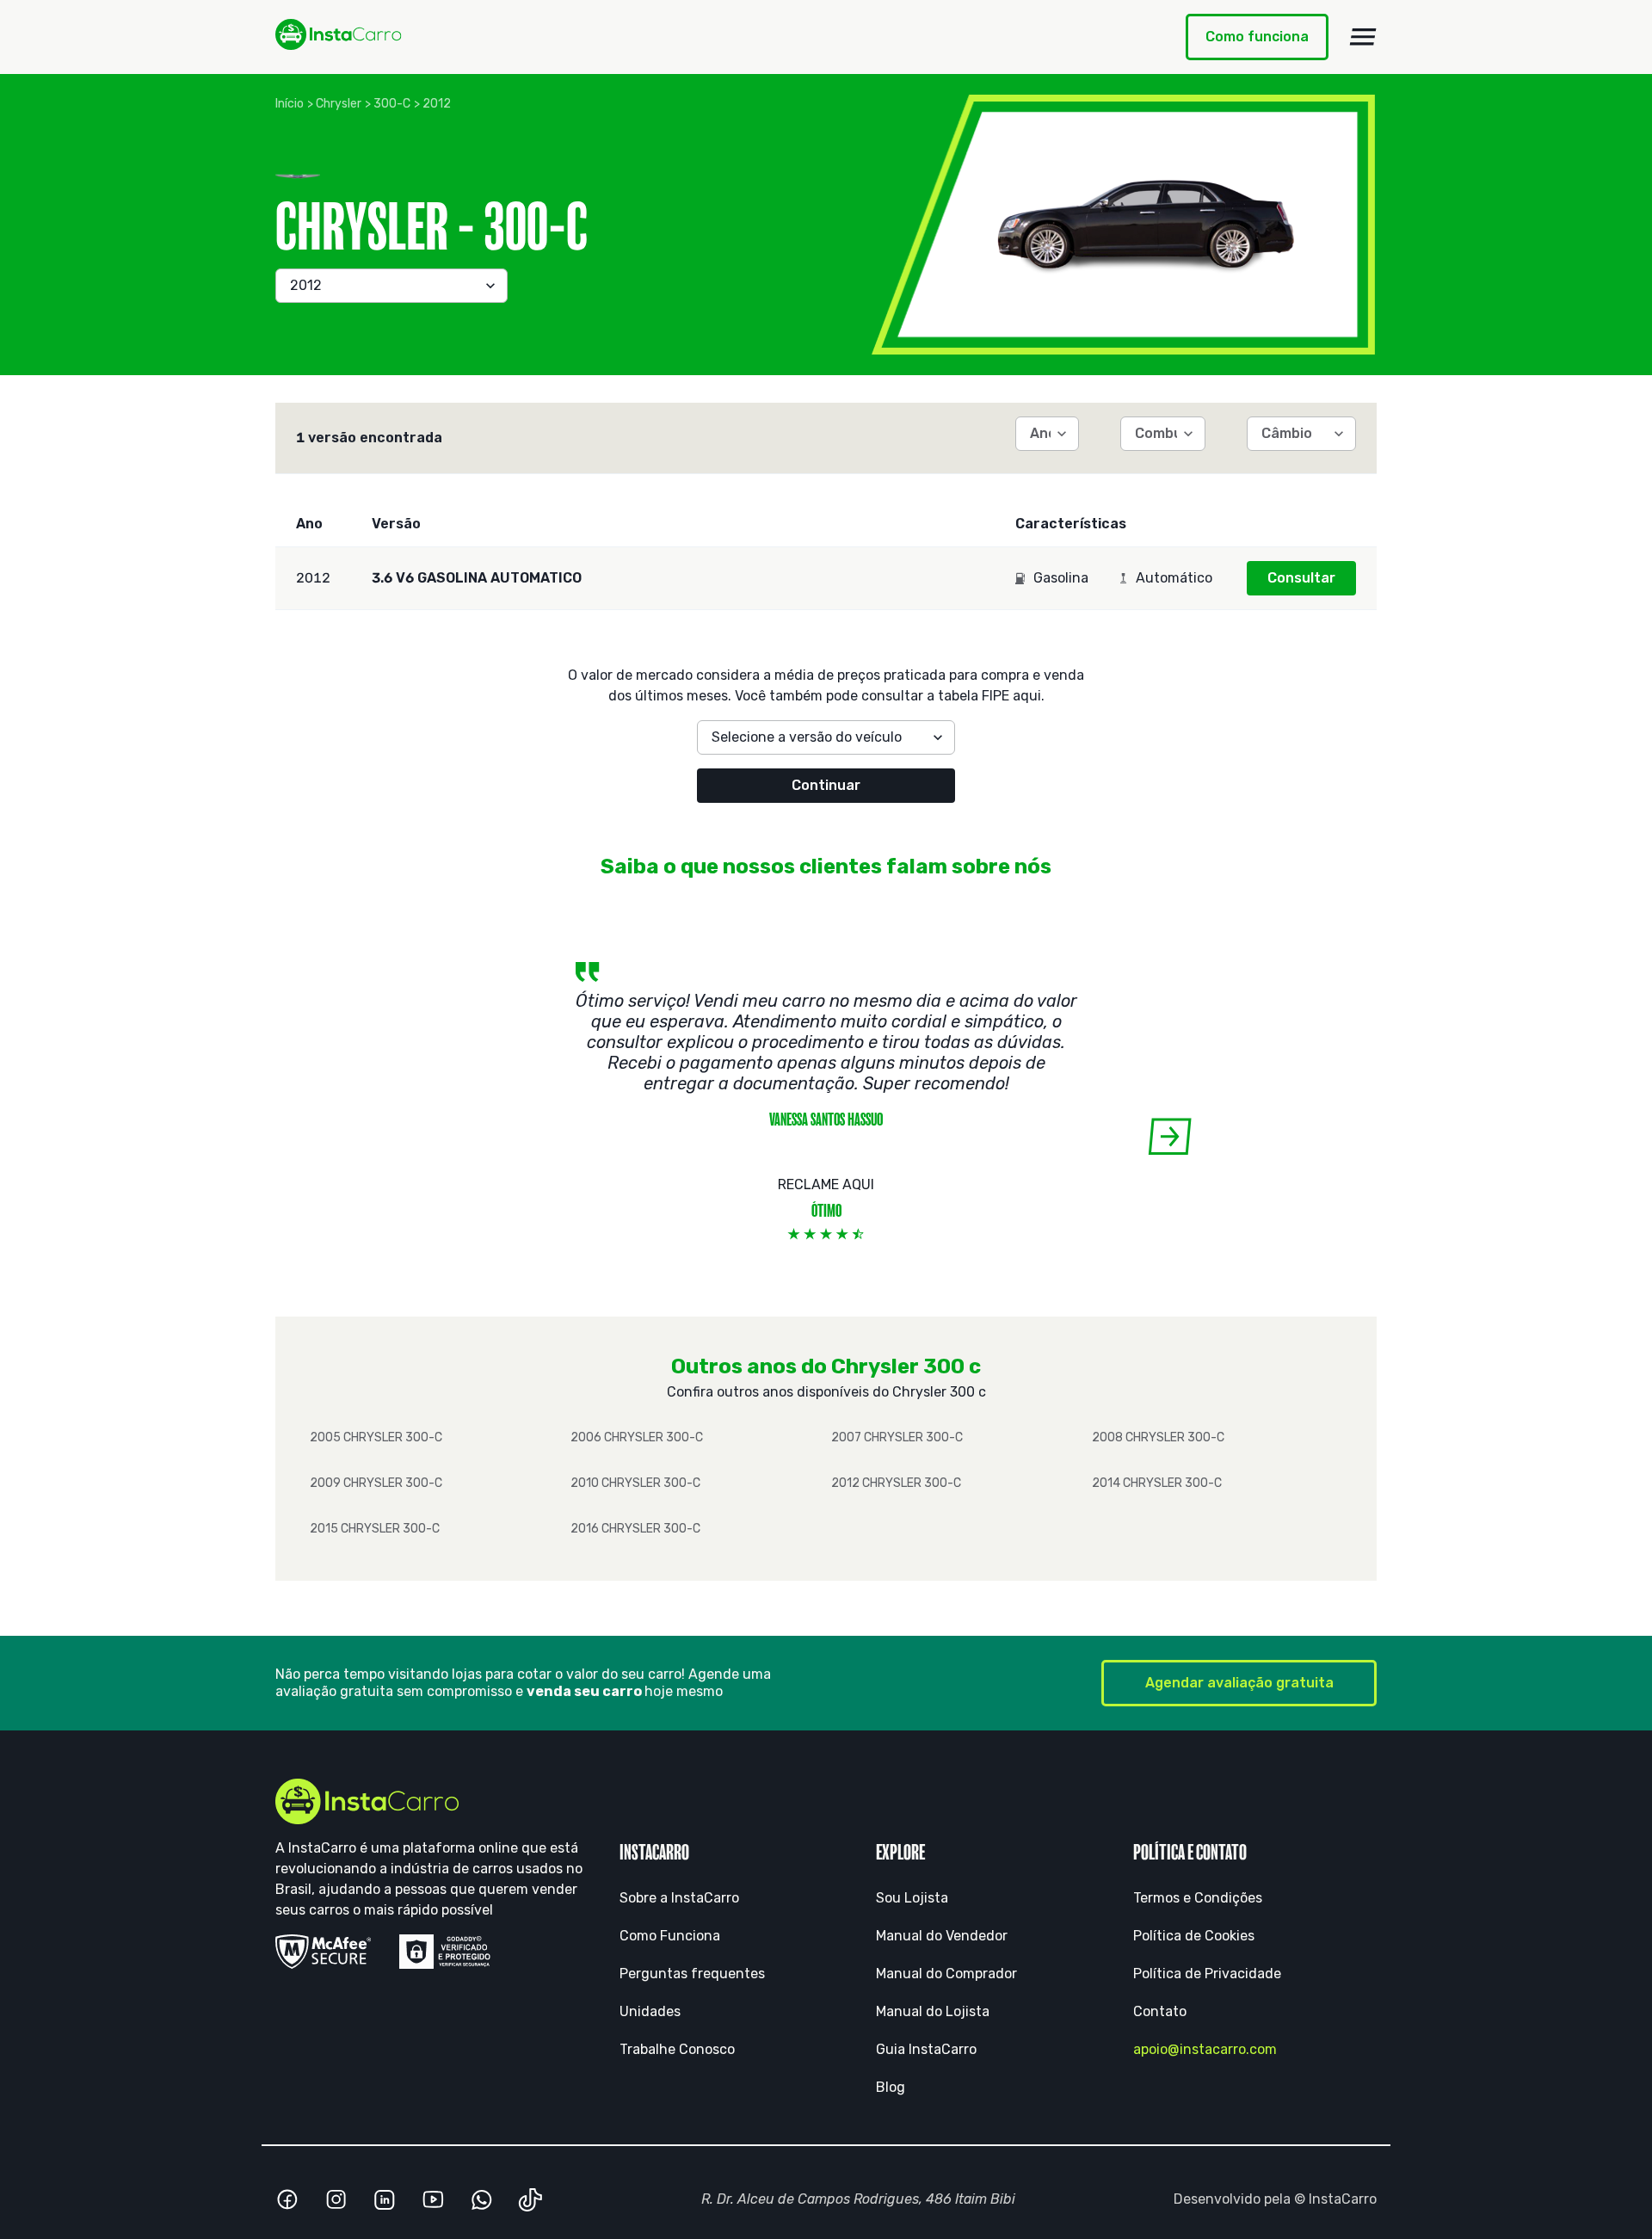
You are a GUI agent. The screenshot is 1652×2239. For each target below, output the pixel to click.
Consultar (1301, 578)
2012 (437, 104)
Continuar (826, 785)
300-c (392, 104)
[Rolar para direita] (1170, 1136)
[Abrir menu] (1363, 37)
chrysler (339, 104)
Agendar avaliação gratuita (1239, 1683)
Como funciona (1257, 37)
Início (290, 104)
